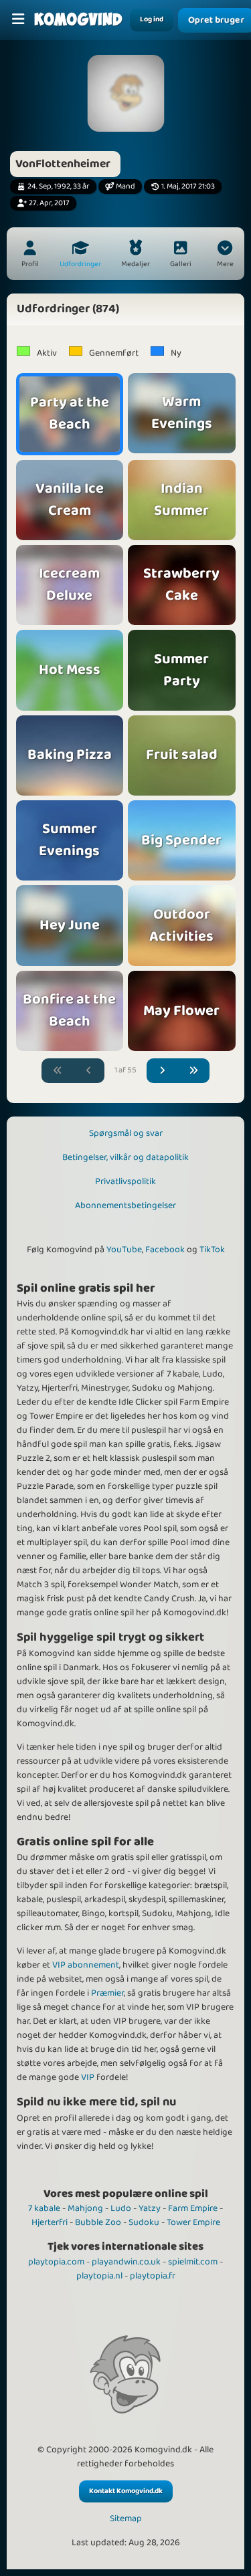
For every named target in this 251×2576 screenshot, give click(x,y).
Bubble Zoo (98, 2222)
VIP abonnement (86, 1965)
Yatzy (150, 2208)
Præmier (107, 1993)
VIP (88, 2077)
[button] (225, 255)
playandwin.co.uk (126, 2262)
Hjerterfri (50, 2222)
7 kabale (44, 2208)
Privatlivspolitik (125, 1181)
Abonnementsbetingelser (125, 1205)
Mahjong (85, 2208)
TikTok (212, 1250)
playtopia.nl (99, 2276)
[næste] (163, 1071)
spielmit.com (193, 2262)
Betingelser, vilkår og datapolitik (125, 1157)
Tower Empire (193, 2222)
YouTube (124, 1250)
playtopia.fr (153, 2276)
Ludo (121, 2208)
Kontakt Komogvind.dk (126, 2491)
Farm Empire (193, 2208)
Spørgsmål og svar (126, 1133)
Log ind (152, 19)
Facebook (165, 1250)
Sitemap (126, 2519)
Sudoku (144, 2222)
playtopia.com (56, 2262)
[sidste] (194, 1071)
